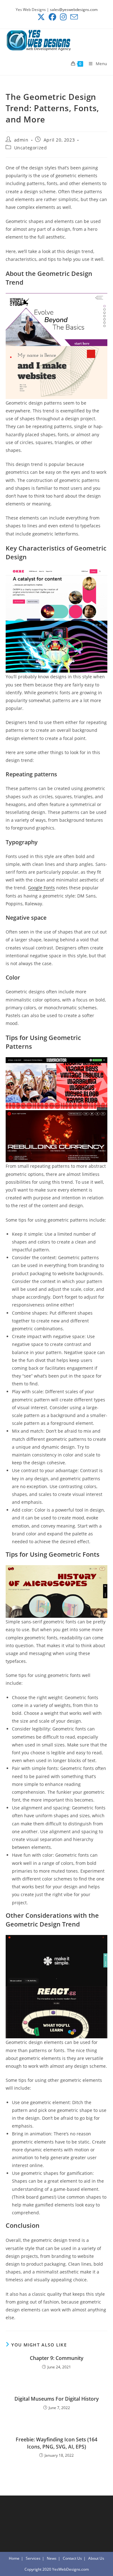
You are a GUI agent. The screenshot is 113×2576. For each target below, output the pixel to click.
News (52, 2558)
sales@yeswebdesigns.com (74, 10)
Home (14, 2558)
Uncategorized (31, 148)
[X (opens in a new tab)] (41, 17)
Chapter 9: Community (57, 2358)
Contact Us (72, 2558)
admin (21, 140)
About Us (96, 2558)
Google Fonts (41, 888)
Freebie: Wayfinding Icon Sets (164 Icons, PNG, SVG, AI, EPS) (56, 2443)
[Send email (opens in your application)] (73, 17)
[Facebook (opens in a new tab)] (52, 17)
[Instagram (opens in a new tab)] (63, 17)
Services (33, 2558)
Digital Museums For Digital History (57, 2399)
